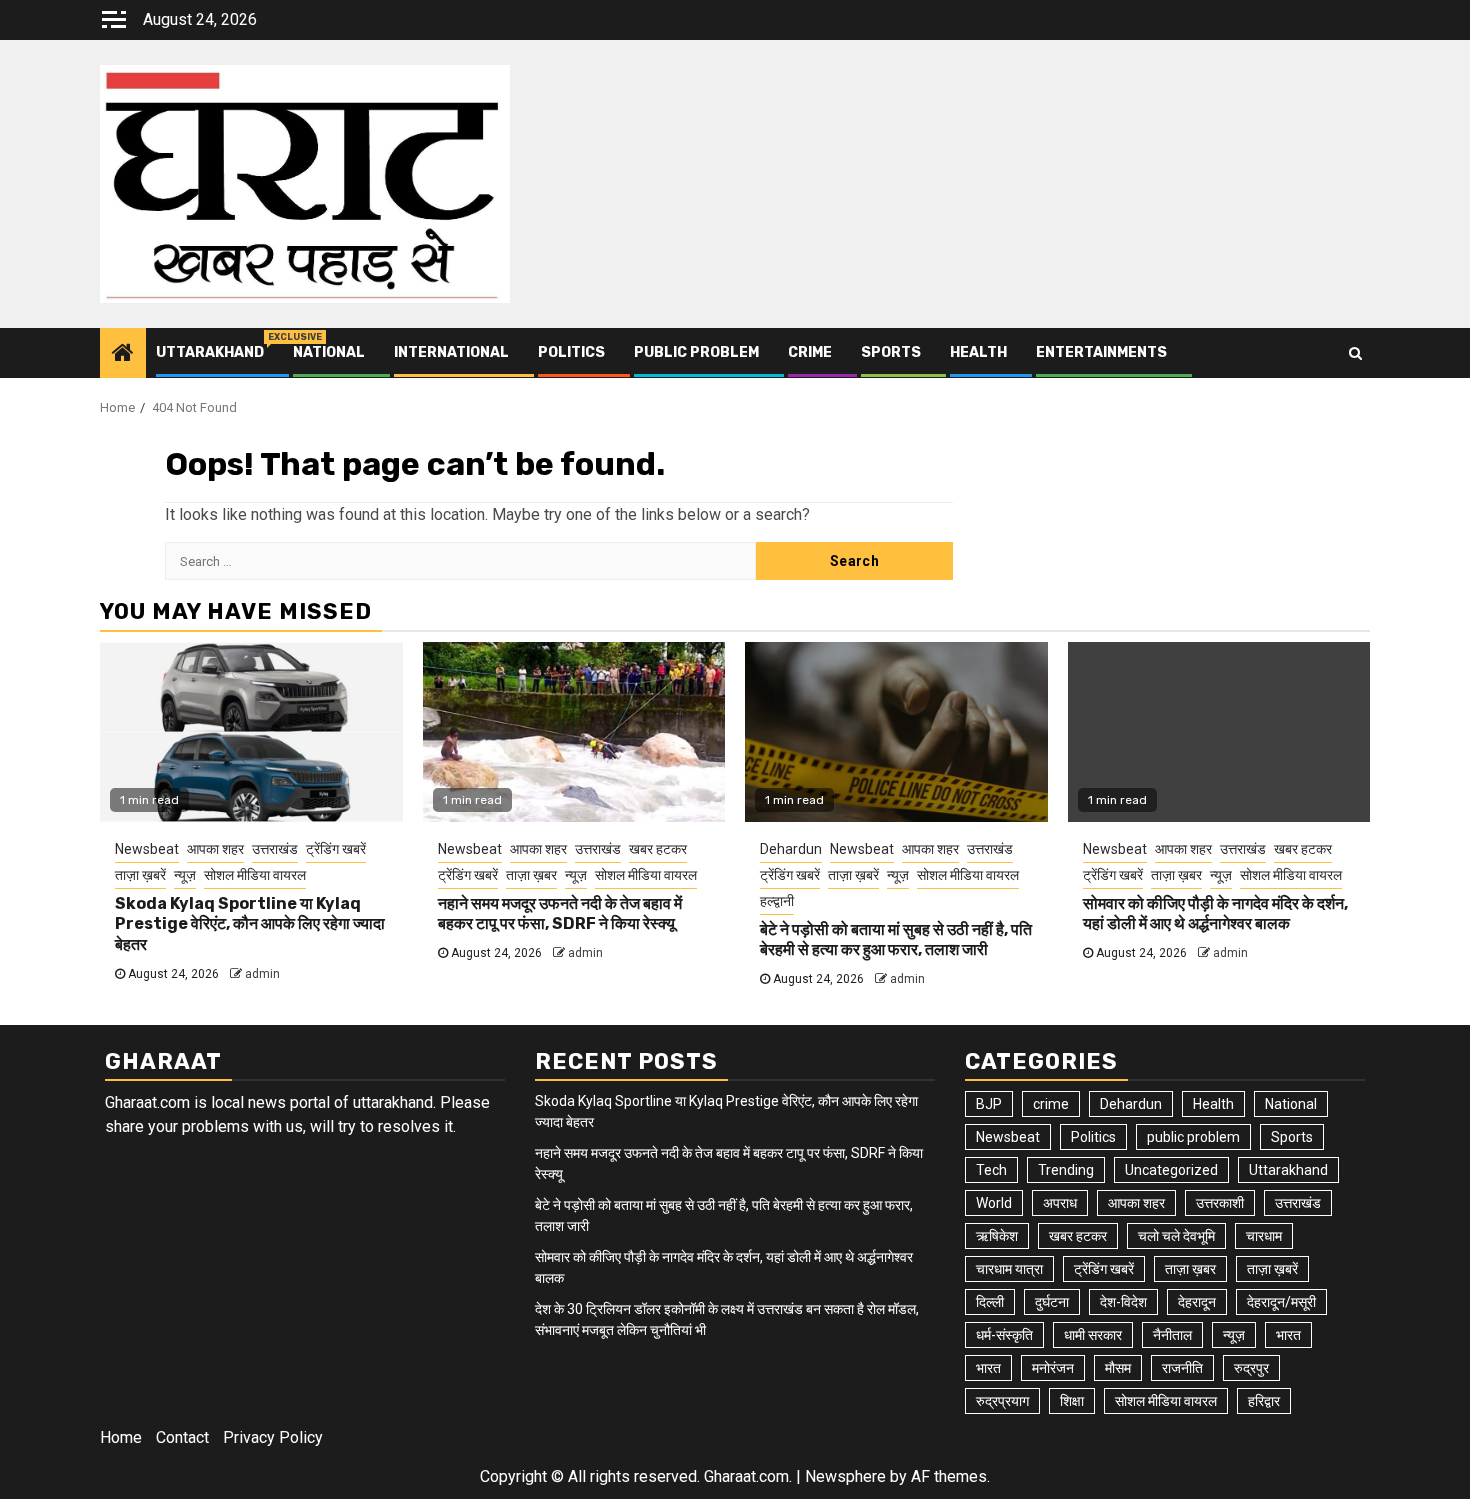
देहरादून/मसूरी (1281, 1302)
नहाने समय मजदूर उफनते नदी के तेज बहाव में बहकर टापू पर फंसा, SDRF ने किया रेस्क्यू (560, 914)
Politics (571, 352)
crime (810, 352)
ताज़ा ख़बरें (140, 875)
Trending (1066, 1170)
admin (262, 974)
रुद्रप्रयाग (1002, 1401)
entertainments (1101, 352)
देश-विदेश (1123, 1302)
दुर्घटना (1052, 1302)
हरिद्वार (1264, 1401)
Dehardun (791, 849)
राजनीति (1182, 1368)
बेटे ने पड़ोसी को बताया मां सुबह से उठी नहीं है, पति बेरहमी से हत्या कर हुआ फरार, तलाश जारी (896, 940)
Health (978, 352)
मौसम (1118, 1368)
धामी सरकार (1093, 1335)
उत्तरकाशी (1220, 1203)
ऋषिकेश (997, 1236)
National (329, 352)
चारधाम (1264, 1236)
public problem (696, 352)
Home (121, 1437)
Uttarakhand (210, 352)
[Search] (1355, 353)
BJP (989, 1104)
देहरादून (1197, 1302)
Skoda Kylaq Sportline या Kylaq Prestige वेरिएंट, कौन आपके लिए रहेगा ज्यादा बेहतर (250, 924)
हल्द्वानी (777, 901)
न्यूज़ (185, 875)
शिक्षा (1072, 1401)
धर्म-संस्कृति (1004, 1335)
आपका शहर (215, 849)
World (994, 1203)
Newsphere (845, 1476)
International (451, 352)
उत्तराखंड (275, 849)
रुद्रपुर (1251, 1368)
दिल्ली (990, 1302)
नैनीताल (1172, 1335)
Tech (991, 1170)
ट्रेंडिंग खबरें (336, 849)
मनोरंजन (1053, 1368)
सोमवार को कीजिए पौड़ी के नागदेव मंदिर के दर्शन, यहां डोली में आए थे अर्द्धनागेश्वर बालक (1215, 914)
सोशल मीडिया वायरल (255, 875)
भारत (1288, 1335)
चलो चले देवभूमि (1176, 1236)
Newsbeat (147, 849)
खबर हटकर (658, 849)
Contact (182, 1437)
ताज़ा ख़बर (531, 875)
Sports (891, 352)
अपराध (1060, 1203)
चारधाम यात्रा (1009, 1269)
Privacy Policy (273, 1437)
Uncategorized (1171, 1170)
